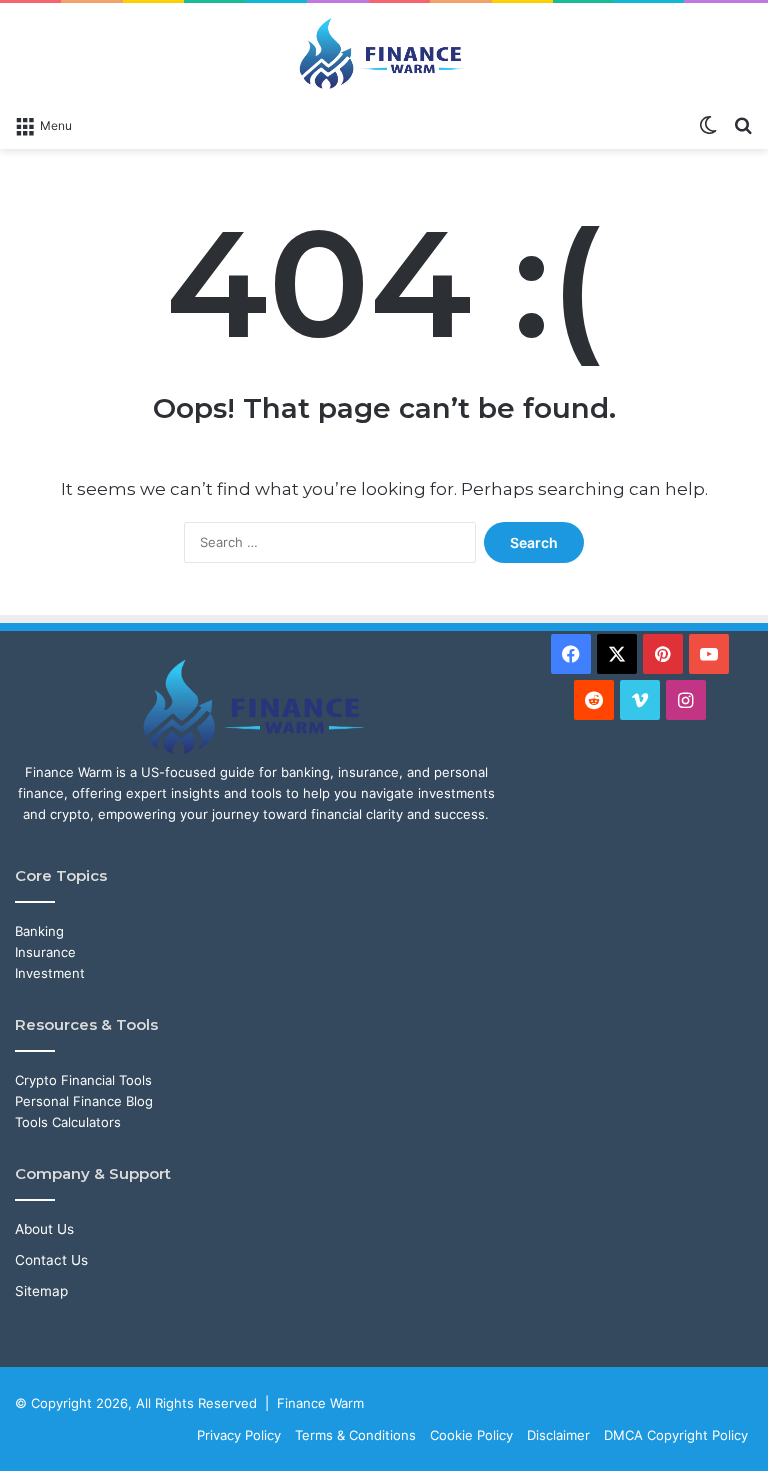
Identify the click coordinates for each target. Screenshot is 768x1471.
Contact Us (51, 1260)
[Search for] (743, 124)
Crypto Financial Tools (83, 1080)
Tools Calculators (68, 1122)
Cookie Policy (471, 1435)
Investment (50, 973)
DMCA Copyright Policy (676, 1435)
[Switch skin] (708, 124)
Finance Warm (320, 1403)
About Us (44, 1229)
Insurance (45, 952)
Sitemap (41, 1291)
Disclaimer (558, 1435)
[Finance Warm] (384, 53)
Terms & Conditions (355, 1435)
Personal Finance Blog (84, 1101)
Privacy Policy (239, 1435)
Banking (39, 931)
